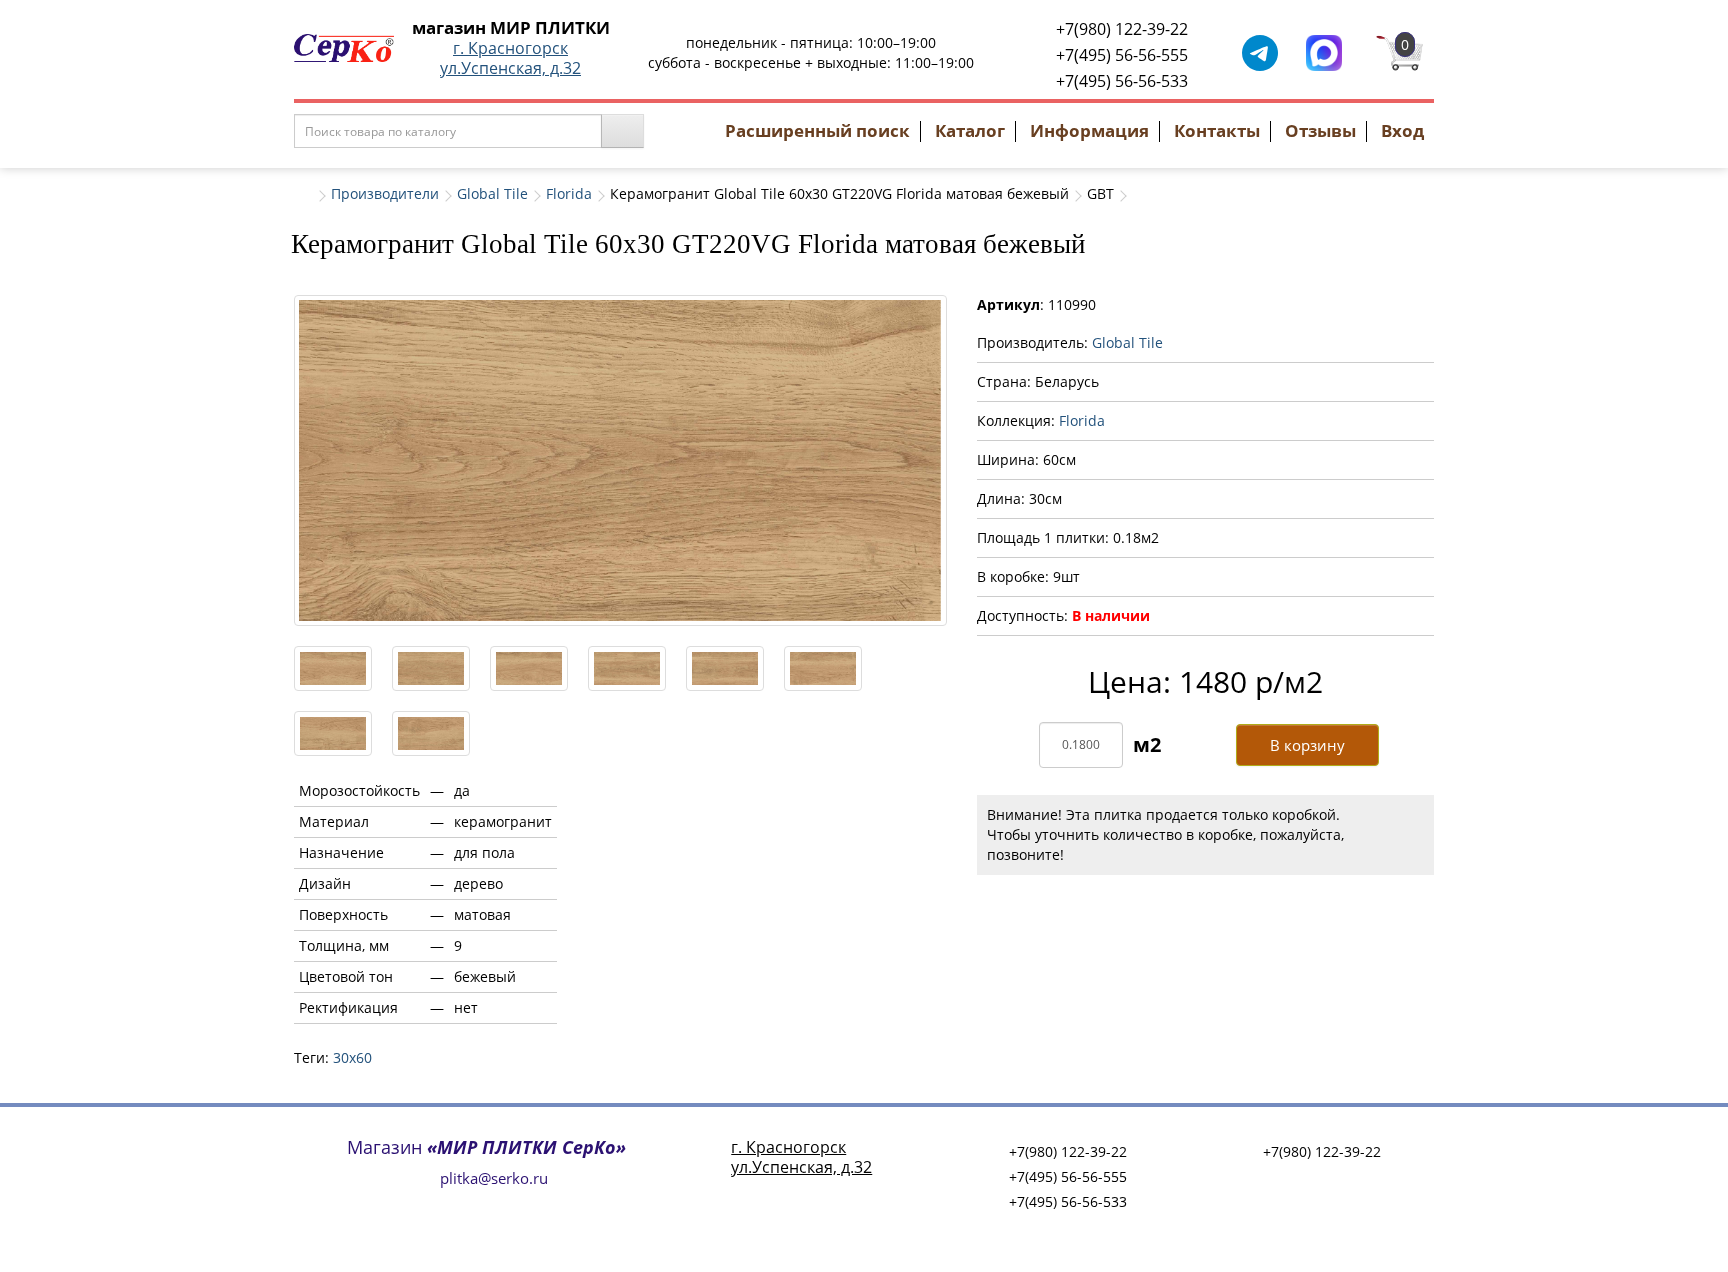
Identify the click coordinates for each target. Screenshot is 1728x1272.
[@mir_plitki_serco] (1260, 51)
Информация (1089, 130)
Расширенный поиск (817, 130)
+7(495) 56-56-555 (1122, 55)
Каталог (970, 130)
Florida (569, 193)
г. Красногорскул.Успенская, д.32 (510, 58)
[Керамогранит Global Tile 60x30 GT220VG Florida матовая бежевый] (620, 460)
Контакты (1217, 130)
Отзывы (1320, 130)
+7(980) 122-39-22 (1122, 29)
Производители (385, 193)
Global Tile (492, 193)
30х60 (352, 1057)
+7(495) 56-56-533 (1122, 81)
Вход (1402, 130)
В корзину (1307, 745)
